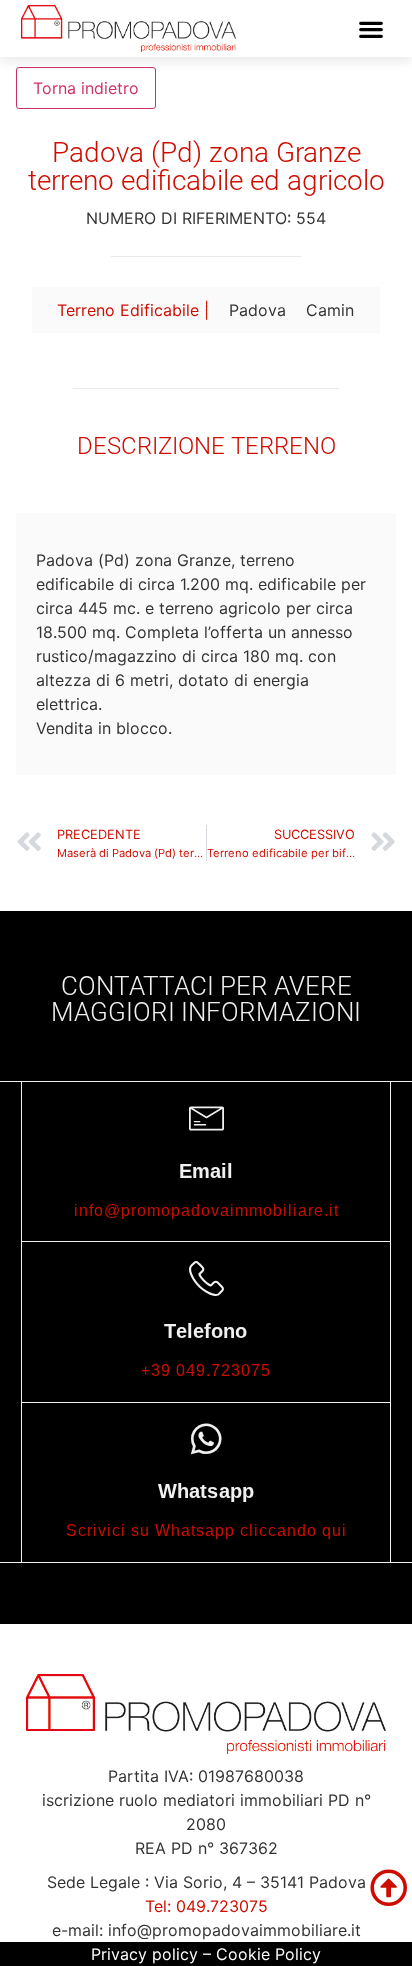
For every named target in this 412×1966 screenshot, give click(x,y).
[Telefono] (206, 1278)
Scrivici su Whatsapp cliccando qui (206, 1530)
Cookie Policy (268, 1954)
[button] (371, 28)
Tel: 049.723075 (206, 1906)
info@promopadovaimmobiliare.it (206, 1210)
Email (206, 1171)
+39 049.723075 (206, 1370)
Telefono (205, 1331)
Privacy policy (144, 1954)
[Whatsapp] (206, 1438)
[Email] (206, 1118)
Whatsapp (206, 1491)
